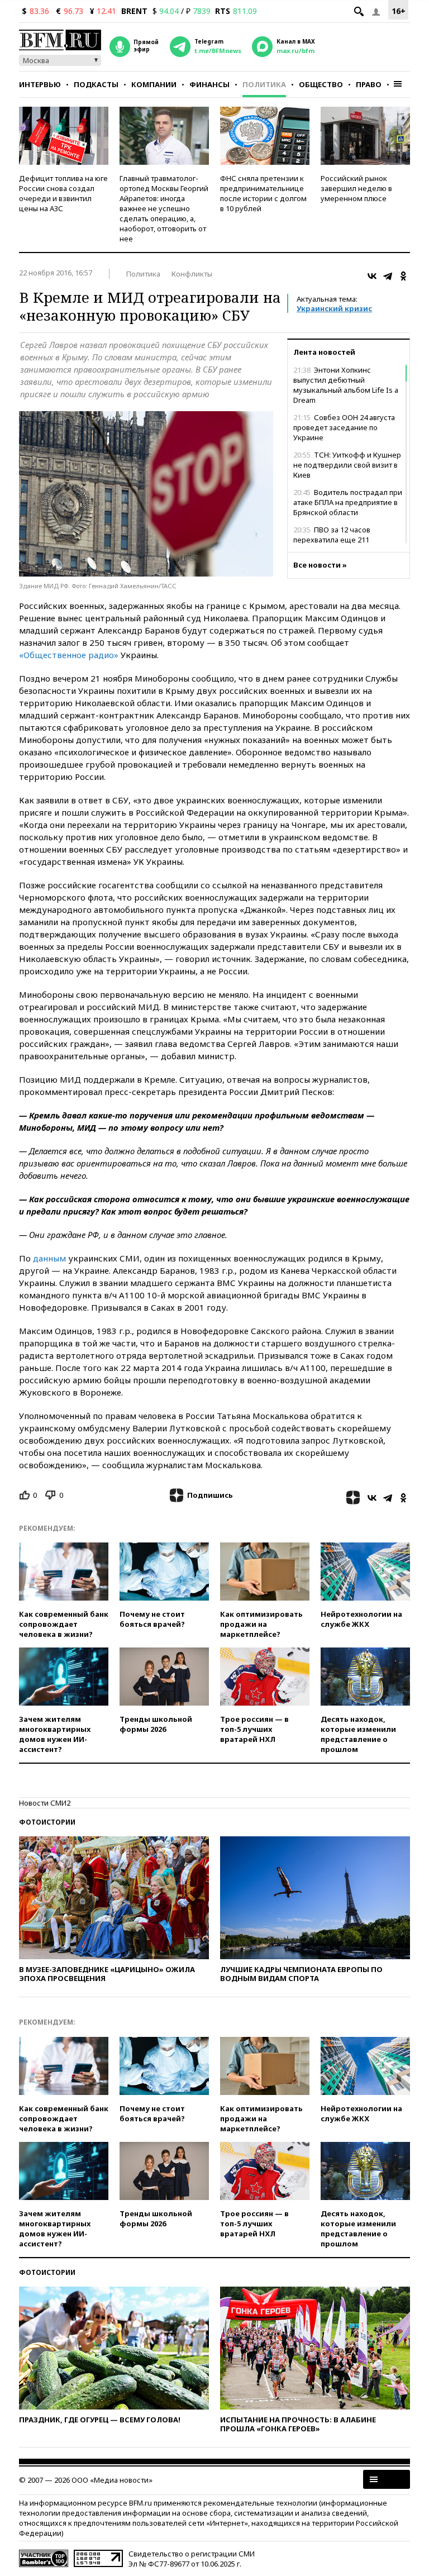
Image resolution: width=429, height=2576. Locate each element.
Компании (154, 84)
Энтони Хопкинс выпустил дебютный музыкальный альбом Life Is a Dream (346, 385)
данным (49, 1258)
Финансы (209, 84)
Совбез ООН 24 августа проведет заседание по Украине (344, 427)
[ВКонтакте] (372, 276)
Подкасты (96, 84)
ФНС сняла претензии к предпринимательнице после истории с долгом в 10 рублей (263, 193)
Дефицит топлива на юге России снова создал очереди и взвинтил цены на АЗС (63, 193)
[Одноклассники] (403, 276)
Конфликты (192, 274)
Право (369, 84)
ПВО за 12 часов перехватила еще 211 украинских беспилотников (342, 540)
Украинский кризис (334, 308)
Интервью (40, 84)
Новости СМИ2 (45, 1803)
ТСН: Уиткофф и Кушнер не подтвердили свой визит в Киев (347, 465)
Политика (264, 84)
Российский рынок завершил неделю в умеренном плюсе (356, 188)
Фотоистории (47, 1822)
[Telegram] (388, 276)
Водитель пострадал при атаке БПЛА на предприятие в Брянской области (348, 502)
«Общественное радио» (69, 655)
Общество (321, 84)
